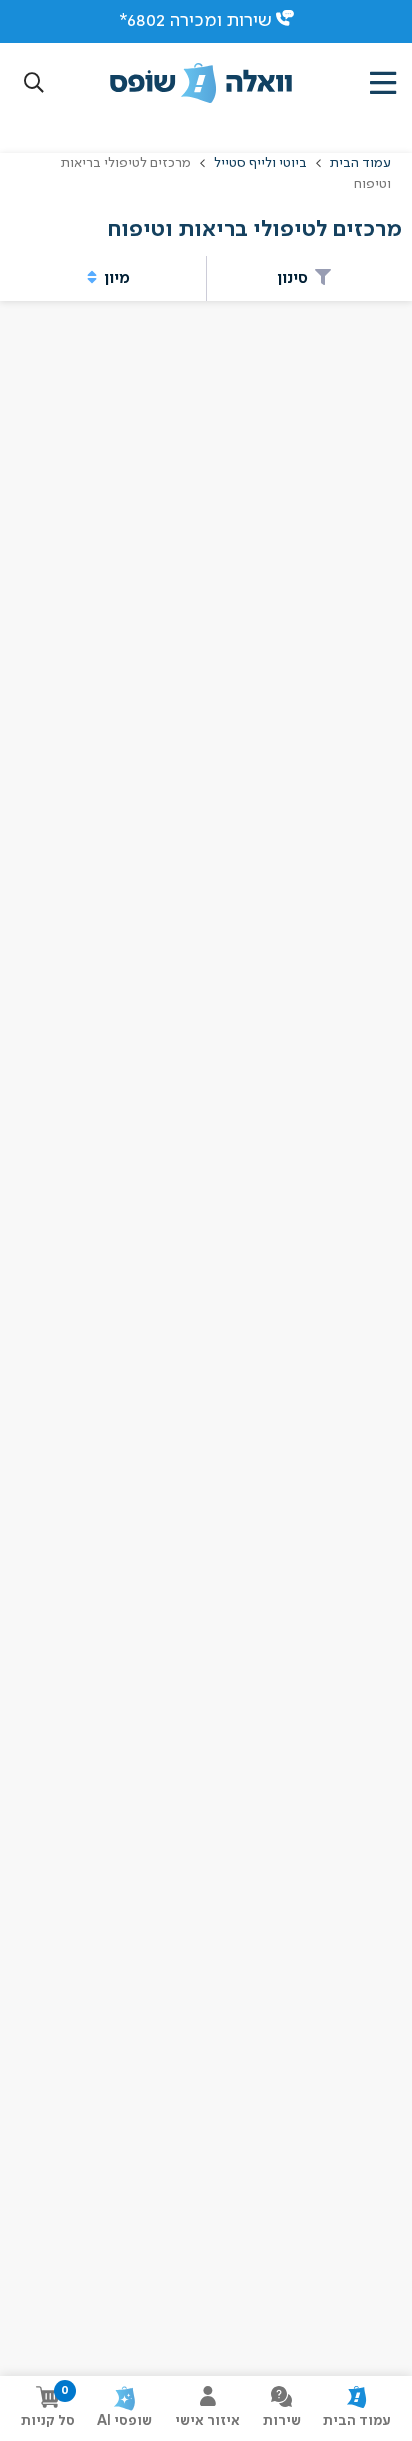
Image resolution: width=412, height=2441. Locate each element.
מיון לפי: (175, 338)
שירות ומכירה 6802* (195, 21)
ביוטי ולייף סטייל (260, 163)
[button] (34, 83)
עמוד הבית (359, 163)
